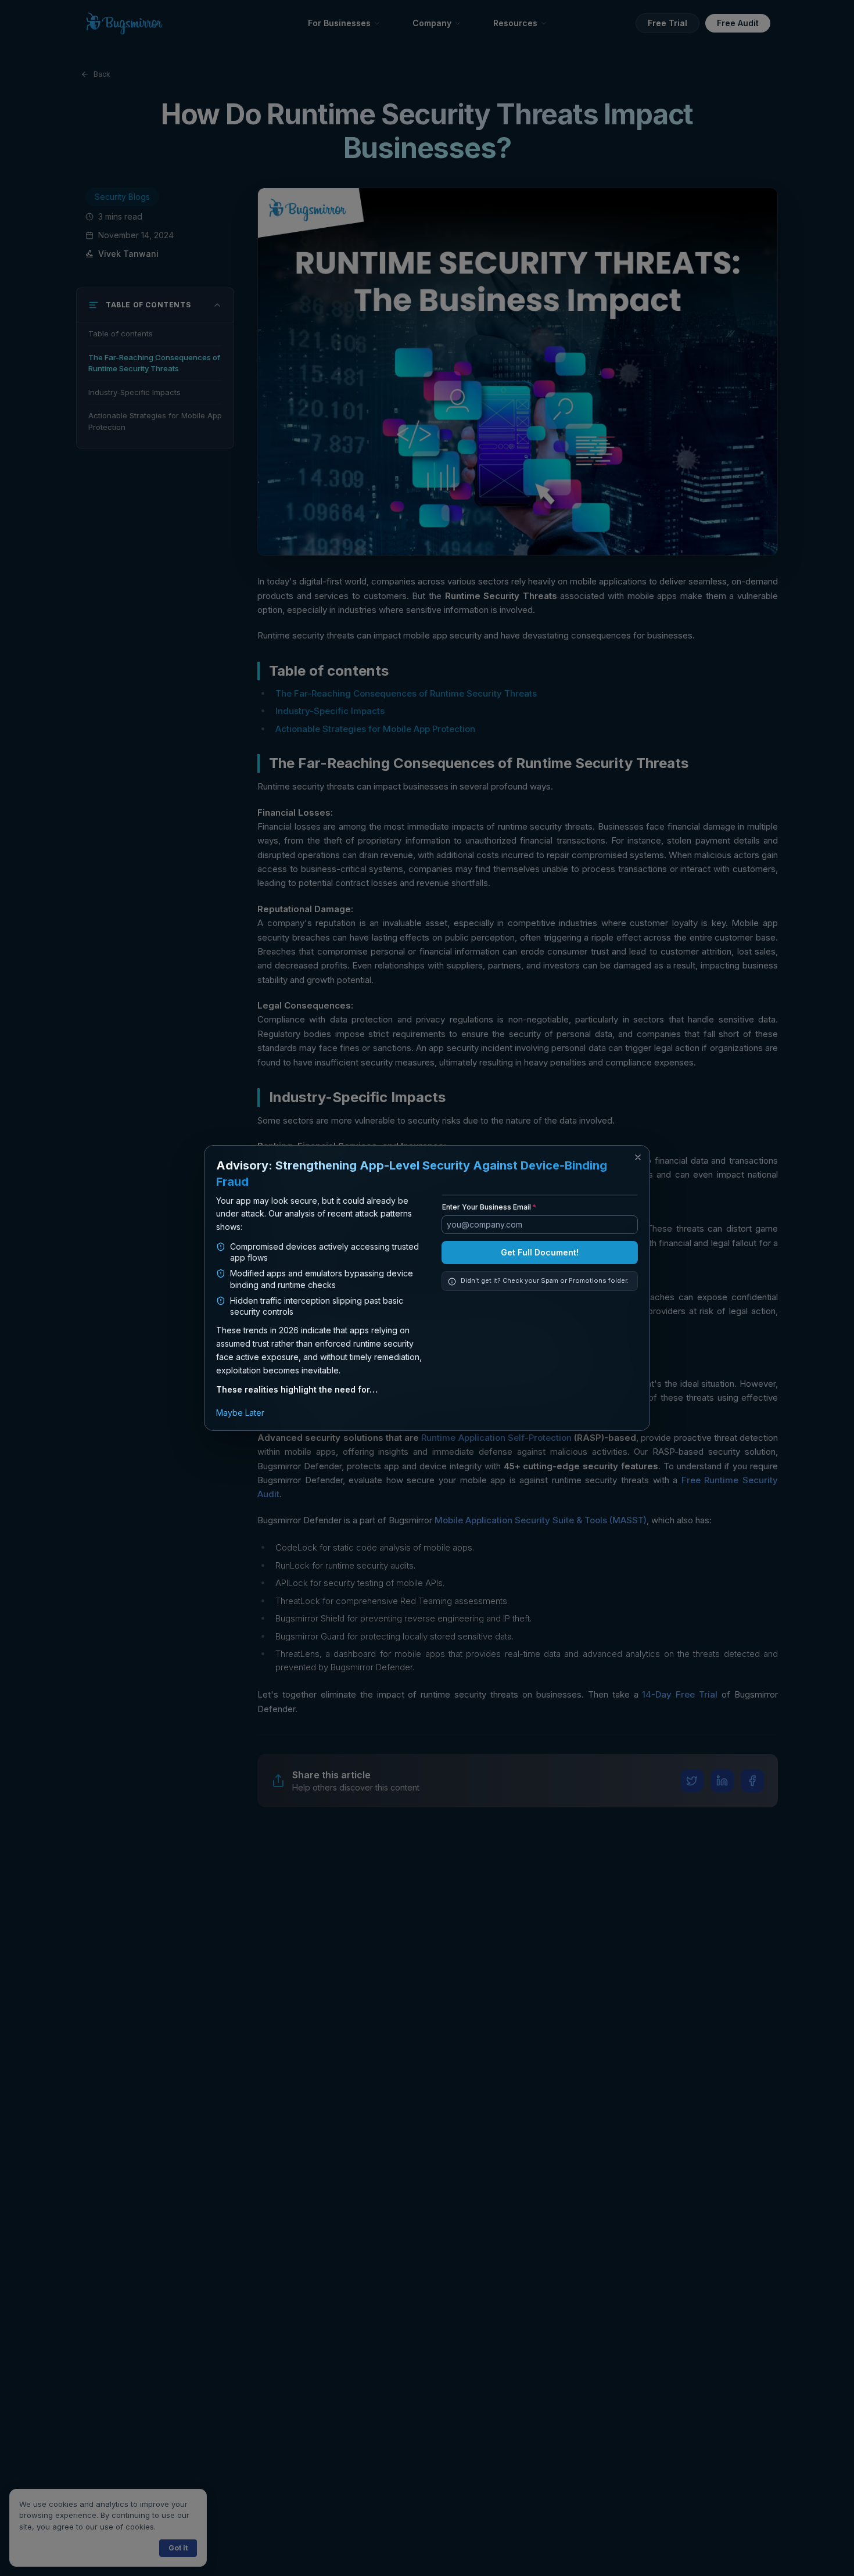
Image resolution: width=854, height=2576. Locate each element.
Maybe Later (240, 1413)
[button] (638, 1157)
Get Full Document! (540, 1362)
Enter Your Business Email (487, 1317)
